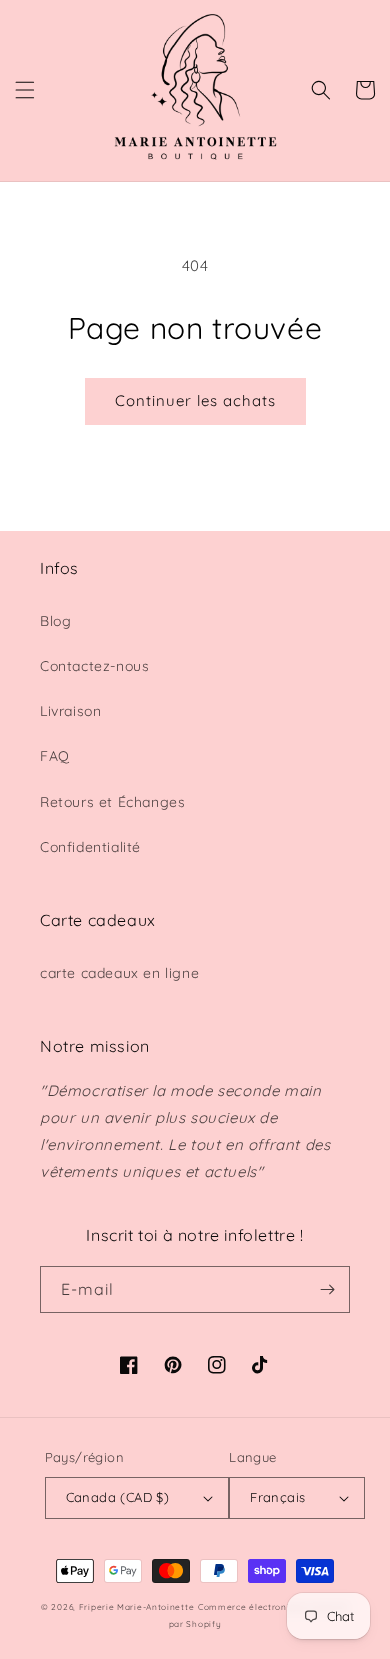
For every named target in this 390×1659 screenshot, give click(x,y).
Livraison (70, 711)
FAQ (55, 756)
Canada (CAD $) (118, 1497)
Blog (55, 621)
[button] (25, 90)
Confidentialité (90, 847)
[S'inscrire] (327, 1289)
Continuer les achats (195, 400)
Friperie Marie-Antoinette (137, 1607)
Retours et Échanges (112, 802)
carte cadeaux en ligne (119, 973)
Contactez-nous (94, 666)
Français (277, 1497)
